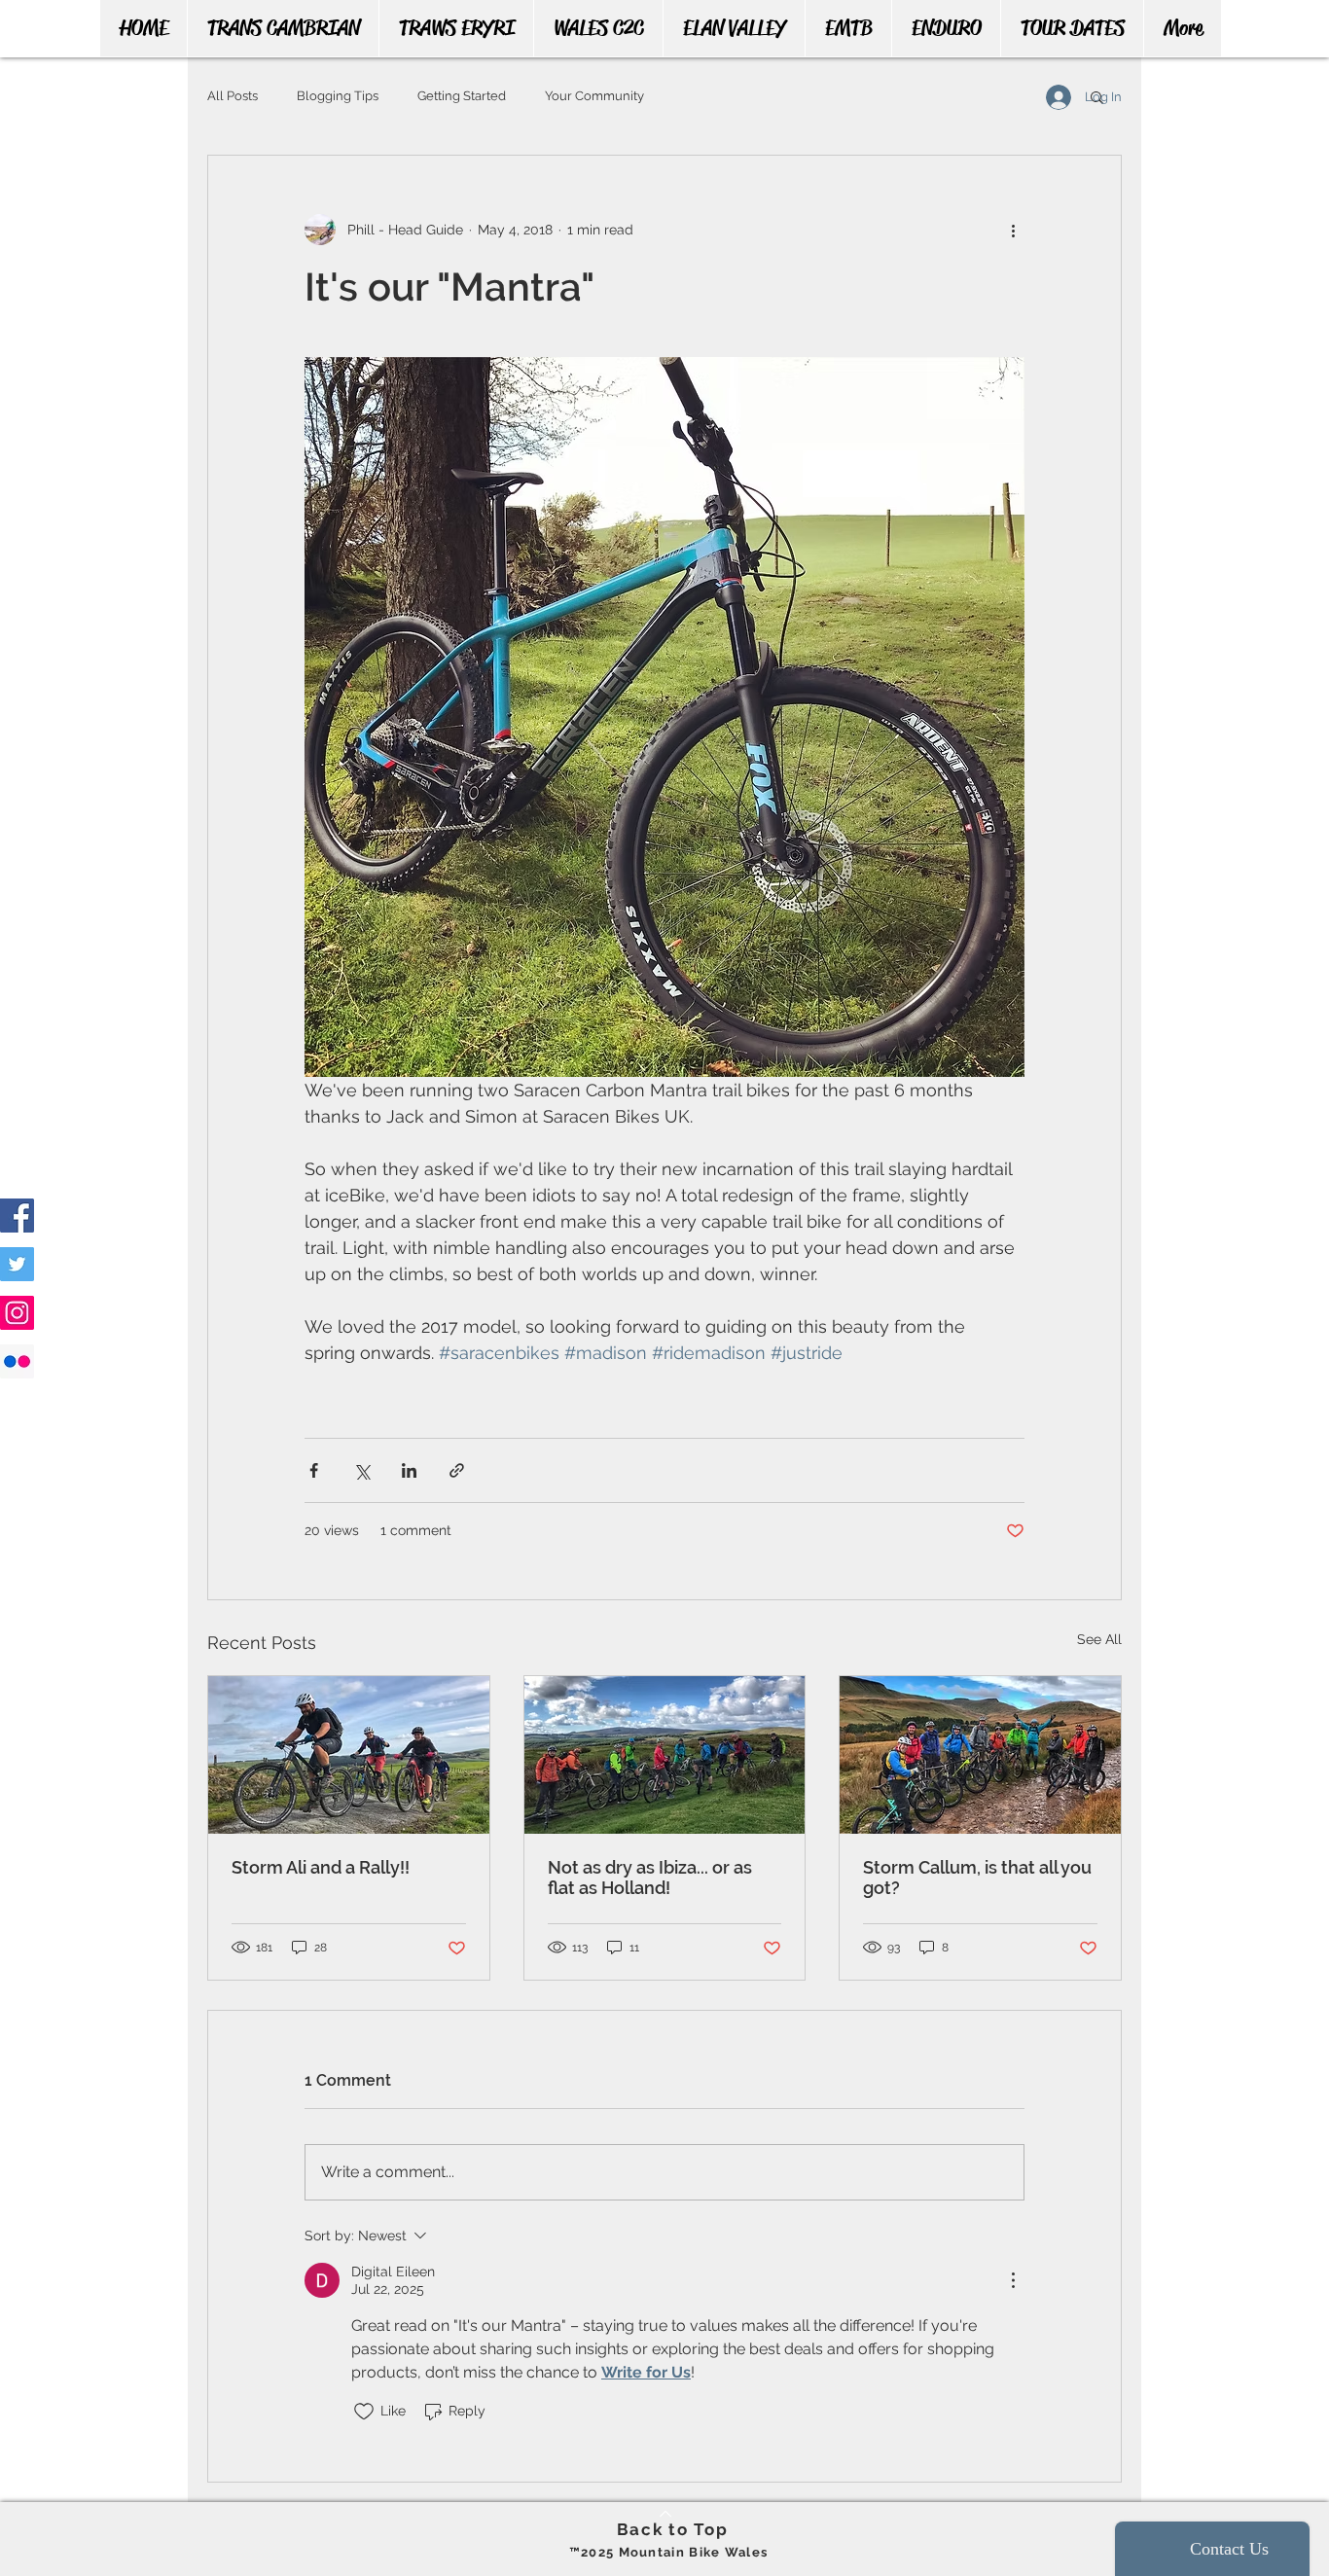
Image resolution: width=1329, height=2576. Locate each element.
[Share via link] (457, 1470)
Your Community (594, 96)
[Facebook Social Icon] (17, 1216)
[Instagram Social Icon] (17, 1313)
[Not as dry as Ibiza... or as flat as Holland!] (665, 1755)
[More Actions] (1013, 2280)
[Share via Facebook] (314, 1470)
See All (1099, 1639)
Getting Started (462, 96)
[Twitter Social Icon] (17, 1264)
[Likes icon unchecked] (364, 2412)
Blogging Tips (338, 96)
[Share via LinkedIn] (409, 1470)
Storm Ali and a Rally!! (321, 1867)
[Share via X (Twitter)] (361, 1470)
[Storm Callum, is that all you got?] (980, 1755)
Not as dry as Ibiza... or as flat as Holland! (650, 1878)
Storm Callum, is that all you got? (977, 1878)
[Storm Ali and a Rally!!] (349, 1755)
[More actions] (1013, 230)
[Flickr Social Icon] (17, 1361)
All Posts (233, 96)
